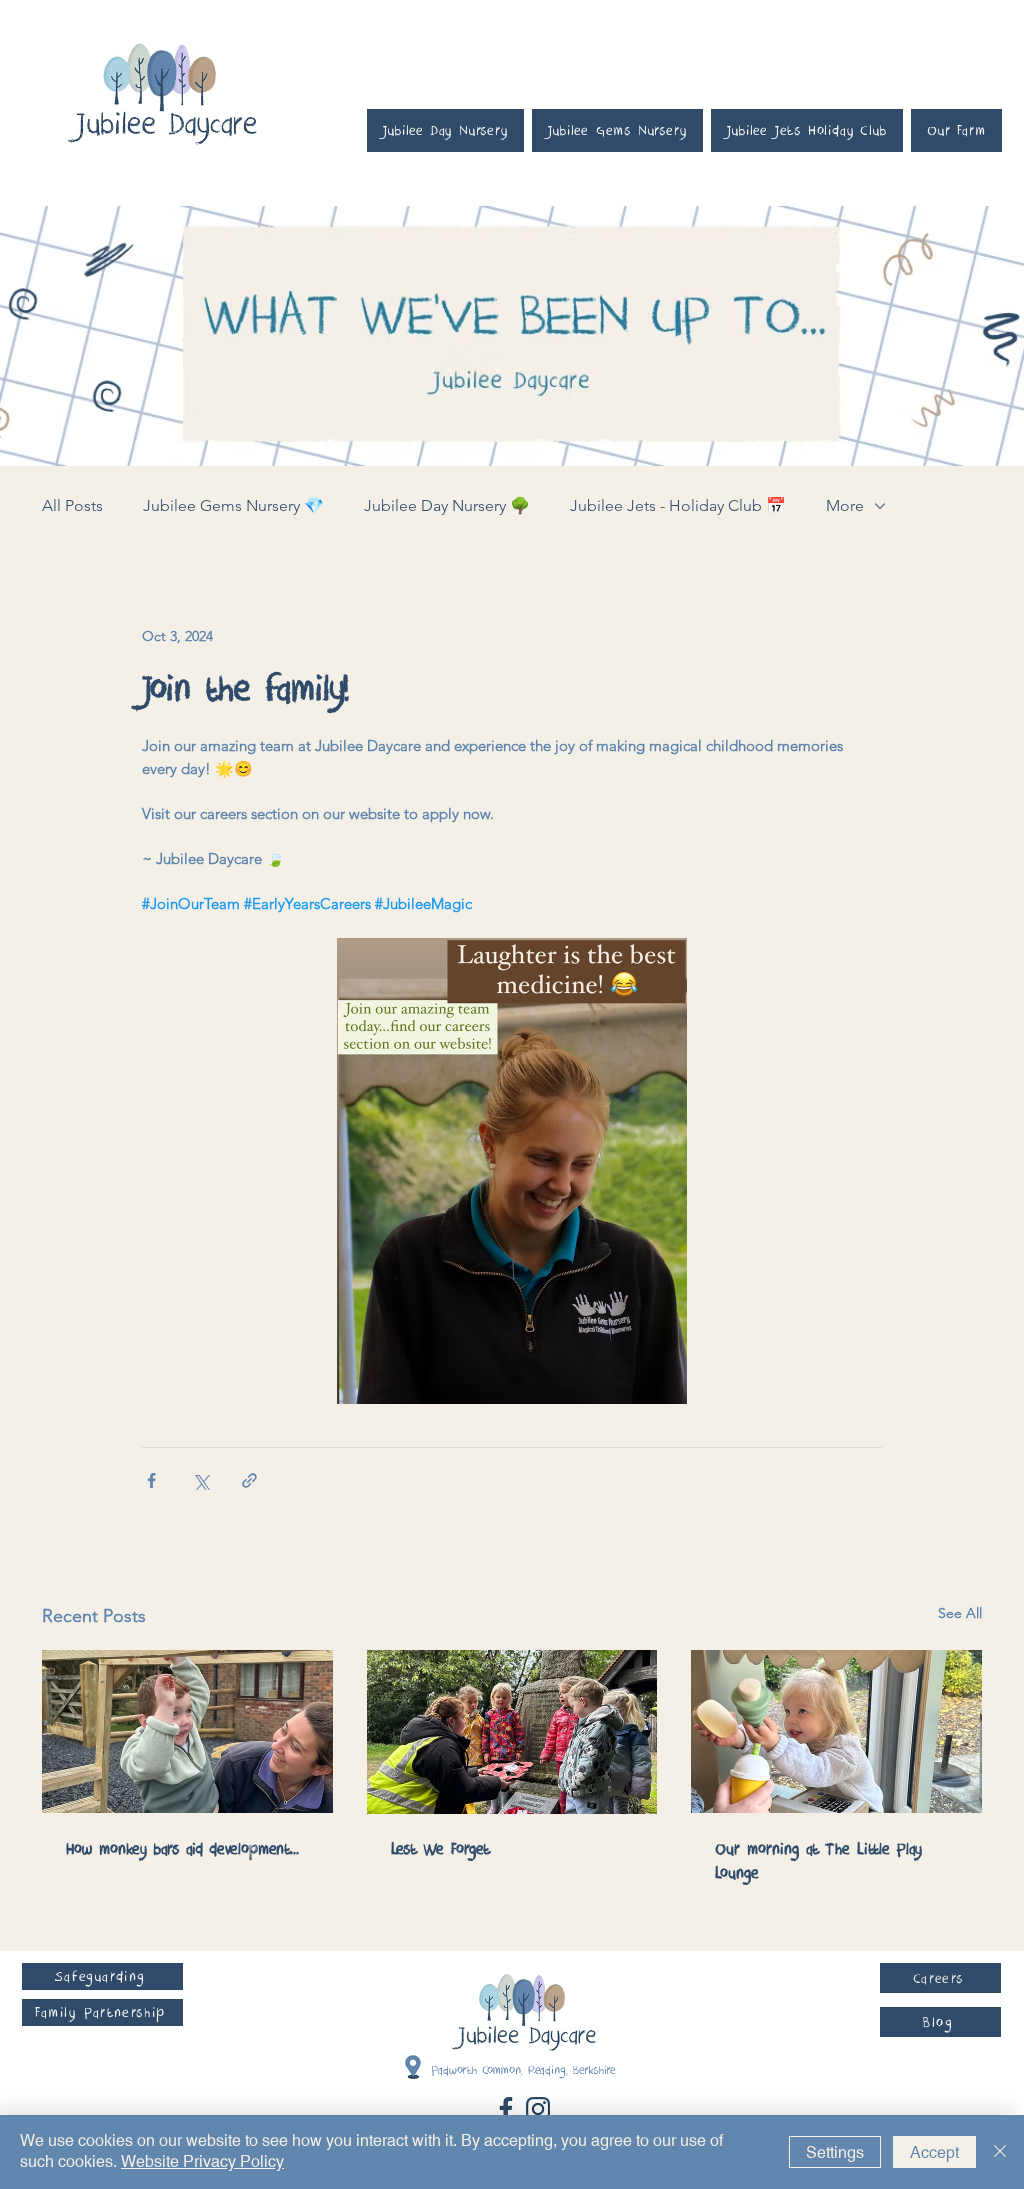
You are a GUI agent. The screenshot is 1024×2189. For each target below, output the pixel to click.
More (845, 505)
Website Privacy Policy (202, 2161)
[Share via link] (249, 1480)
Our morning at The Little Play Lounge (818, 1861)
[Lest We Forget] (512, 1732)
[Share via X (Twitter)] (200, 1480)
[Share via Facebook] (151, 1480)
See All (960, 1613)
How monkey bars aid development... (182, 1849)
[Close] (1000, 2152)
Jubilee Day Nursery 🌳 (447, 505)
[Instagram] (538, 2109)
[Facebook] (506, 2109)
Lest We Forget (440, 1849)
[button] (102, 1976)
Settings (835, 2152)
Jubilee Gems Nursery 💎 (233, 505)
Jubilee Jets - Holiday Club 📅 (678, 505)
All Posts (72, 505)
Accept (934, 2152)
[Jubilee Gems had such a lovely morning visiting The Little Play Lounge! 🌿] (836, 1731)
